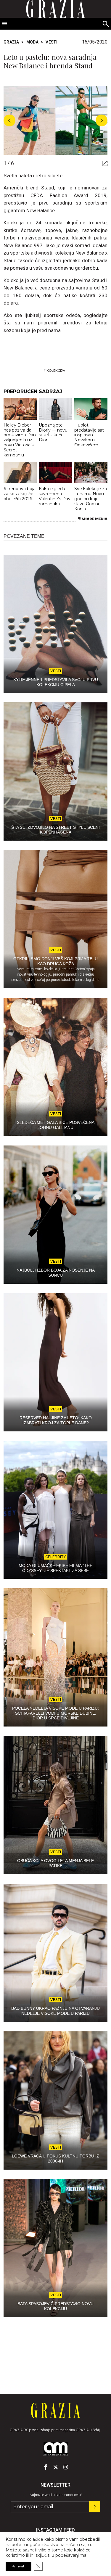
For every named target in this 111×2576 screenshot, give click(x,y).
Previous (9, 120)
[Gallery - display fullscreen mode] (103, 163)
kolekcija (56, 371)
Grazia (11, 42)
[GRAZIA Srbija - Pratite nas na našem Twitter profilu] (56, 2467)
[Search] (106, 24)
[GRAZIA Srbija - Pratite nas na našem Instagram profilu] (66, 2467)
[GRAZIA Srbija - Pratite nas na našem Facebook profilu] (46, 2467)
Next (102, 120)
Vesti (52, 42)
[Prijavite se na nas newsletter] (95, 2507)
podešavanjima (71, 2555)
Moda (32, 42)
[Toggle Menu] (5, 24)
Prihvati (18, 2566)
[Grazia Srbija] (55, 2411)
